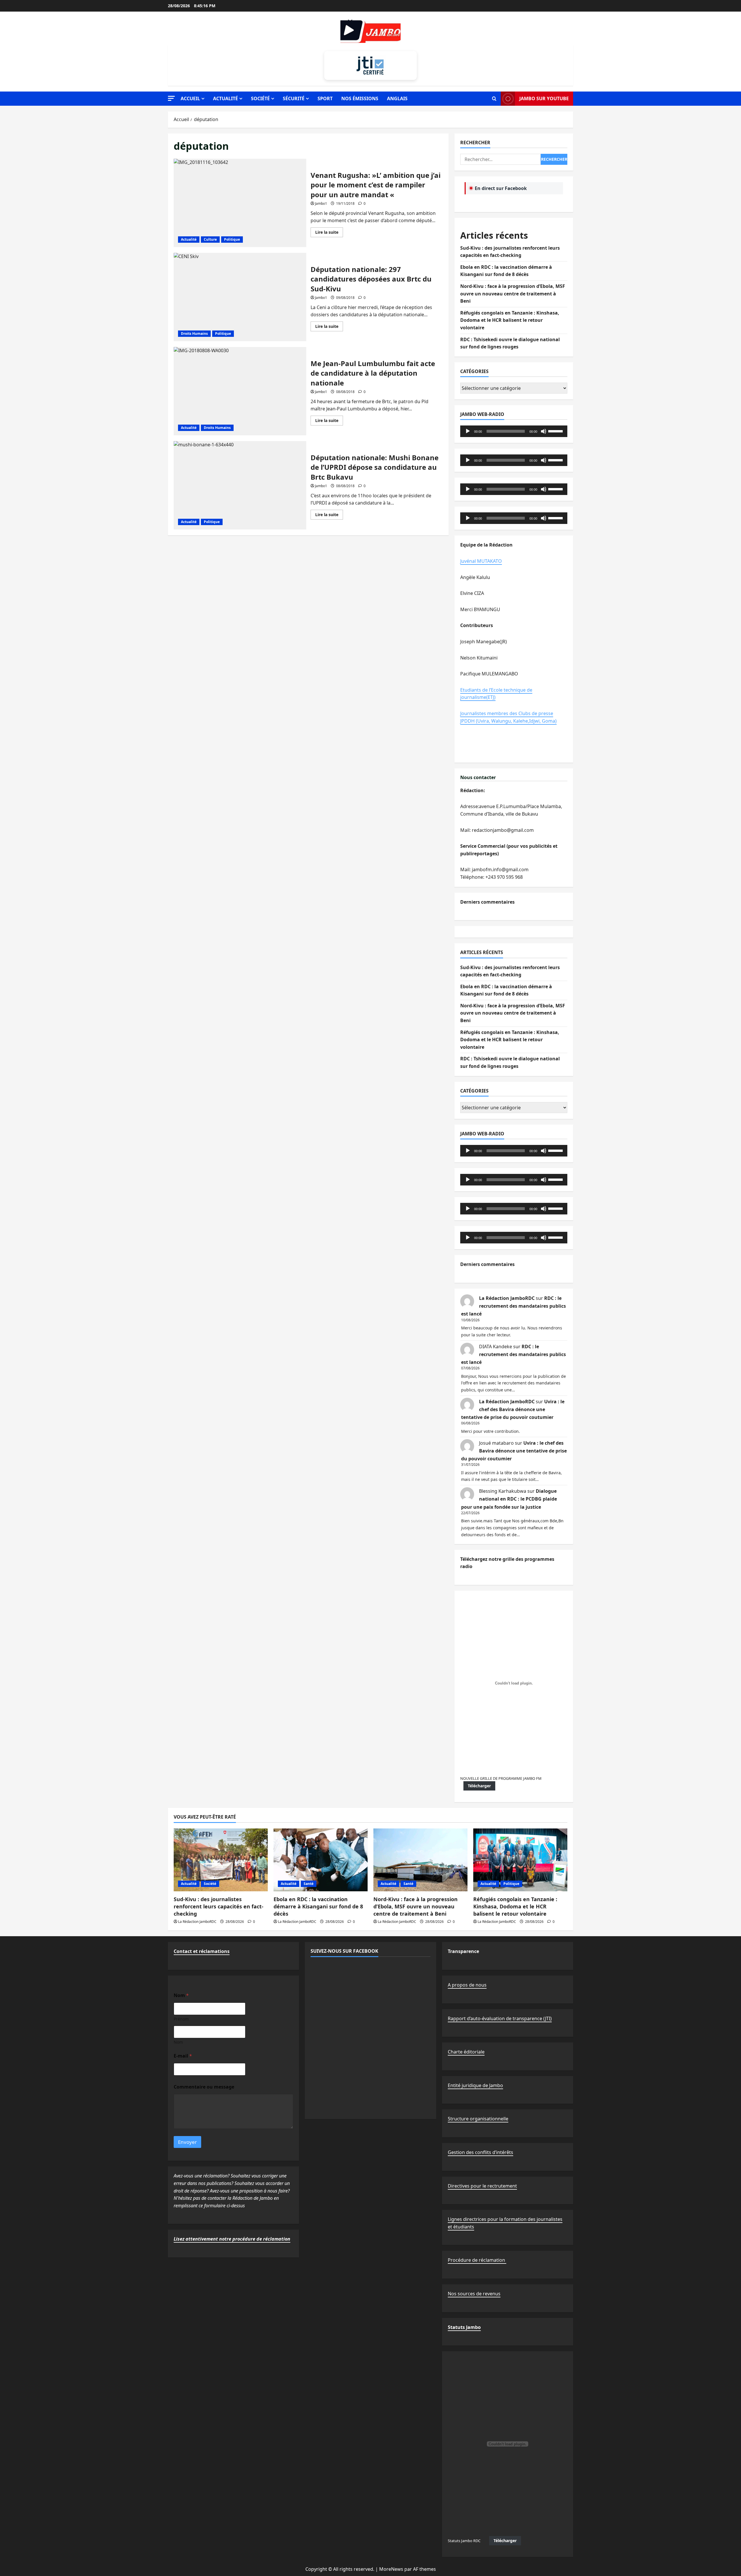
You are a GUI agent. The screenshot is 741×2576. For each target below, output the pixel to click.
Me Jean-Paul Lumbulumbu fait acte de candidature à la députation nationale (240, 391)
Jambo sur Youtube (544, 98)
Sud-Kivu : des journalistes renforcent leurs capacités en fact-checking (219, 1906)
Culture (210, 239)
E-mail (183, 2056)
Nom (178, 2042)
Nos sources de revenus (474, 2294)
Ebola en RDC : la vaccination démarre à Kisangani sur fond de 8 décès (318, 1906)
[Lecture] (468, 431)
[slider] (556, 431)
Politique (232, 239)
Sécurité (294, 98)
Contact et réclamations (202, 1951)
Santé (309, 1884)
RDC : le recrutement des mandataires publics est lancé (513, 1306)
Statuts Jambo (464, 2327)
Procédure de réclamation (477, 2260)
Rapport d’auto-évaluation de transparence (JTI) (500, 2018)
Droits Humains (194, 334)
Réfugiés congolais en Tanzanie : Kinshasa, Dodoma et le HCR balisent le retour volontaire (510, 320)
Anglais (397, 98)
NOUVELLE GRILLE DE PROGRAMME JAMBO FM (501, 1778)
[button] (171, 98)
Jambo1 (321, 203)
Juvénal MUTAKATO (481, 561)
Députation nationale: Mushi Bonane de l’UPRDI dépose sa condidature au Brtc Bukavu (240, 485)
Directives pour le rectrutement (482, 2186)
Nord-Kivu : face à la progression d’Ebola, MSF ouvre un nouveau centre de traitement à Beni (513, 294)
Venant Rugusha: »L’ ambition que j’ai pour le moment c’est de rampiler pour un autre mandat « (240, 203)
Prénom (181, 2019)
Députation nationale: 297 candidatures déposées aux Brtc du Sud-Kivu (240, 297)
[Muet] (544, 431)
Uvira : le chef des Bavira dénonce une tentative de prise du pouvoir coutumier (513, 1409)
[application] (514, 431)
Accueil (190, 98)
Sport (325, 98)
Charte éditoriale (466, 2052)
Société (260, 98)
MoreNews (391, 2569)
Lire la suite (329, 233)
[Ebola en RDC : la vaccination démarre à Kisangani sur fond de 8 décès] (321, 1860)
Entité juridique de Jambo (475, 2085)
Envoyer (187, 2142)
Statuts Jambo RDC (464, 2541)
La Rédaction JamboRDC (507, 1298)
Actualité (225, 98)
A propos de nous (467, 1985)
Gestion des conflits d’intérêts (480, 2152)
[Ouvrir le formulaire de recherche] (494, 99)
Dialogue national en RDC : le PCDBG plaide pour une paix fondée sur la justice (509, 1499)
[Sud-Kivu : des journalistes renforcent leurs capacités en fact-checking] (221, 1860)
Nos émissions (360, 98)
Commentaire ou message (204, 2087)
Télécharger (479, 1786)
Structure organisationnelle (478, 2119)
